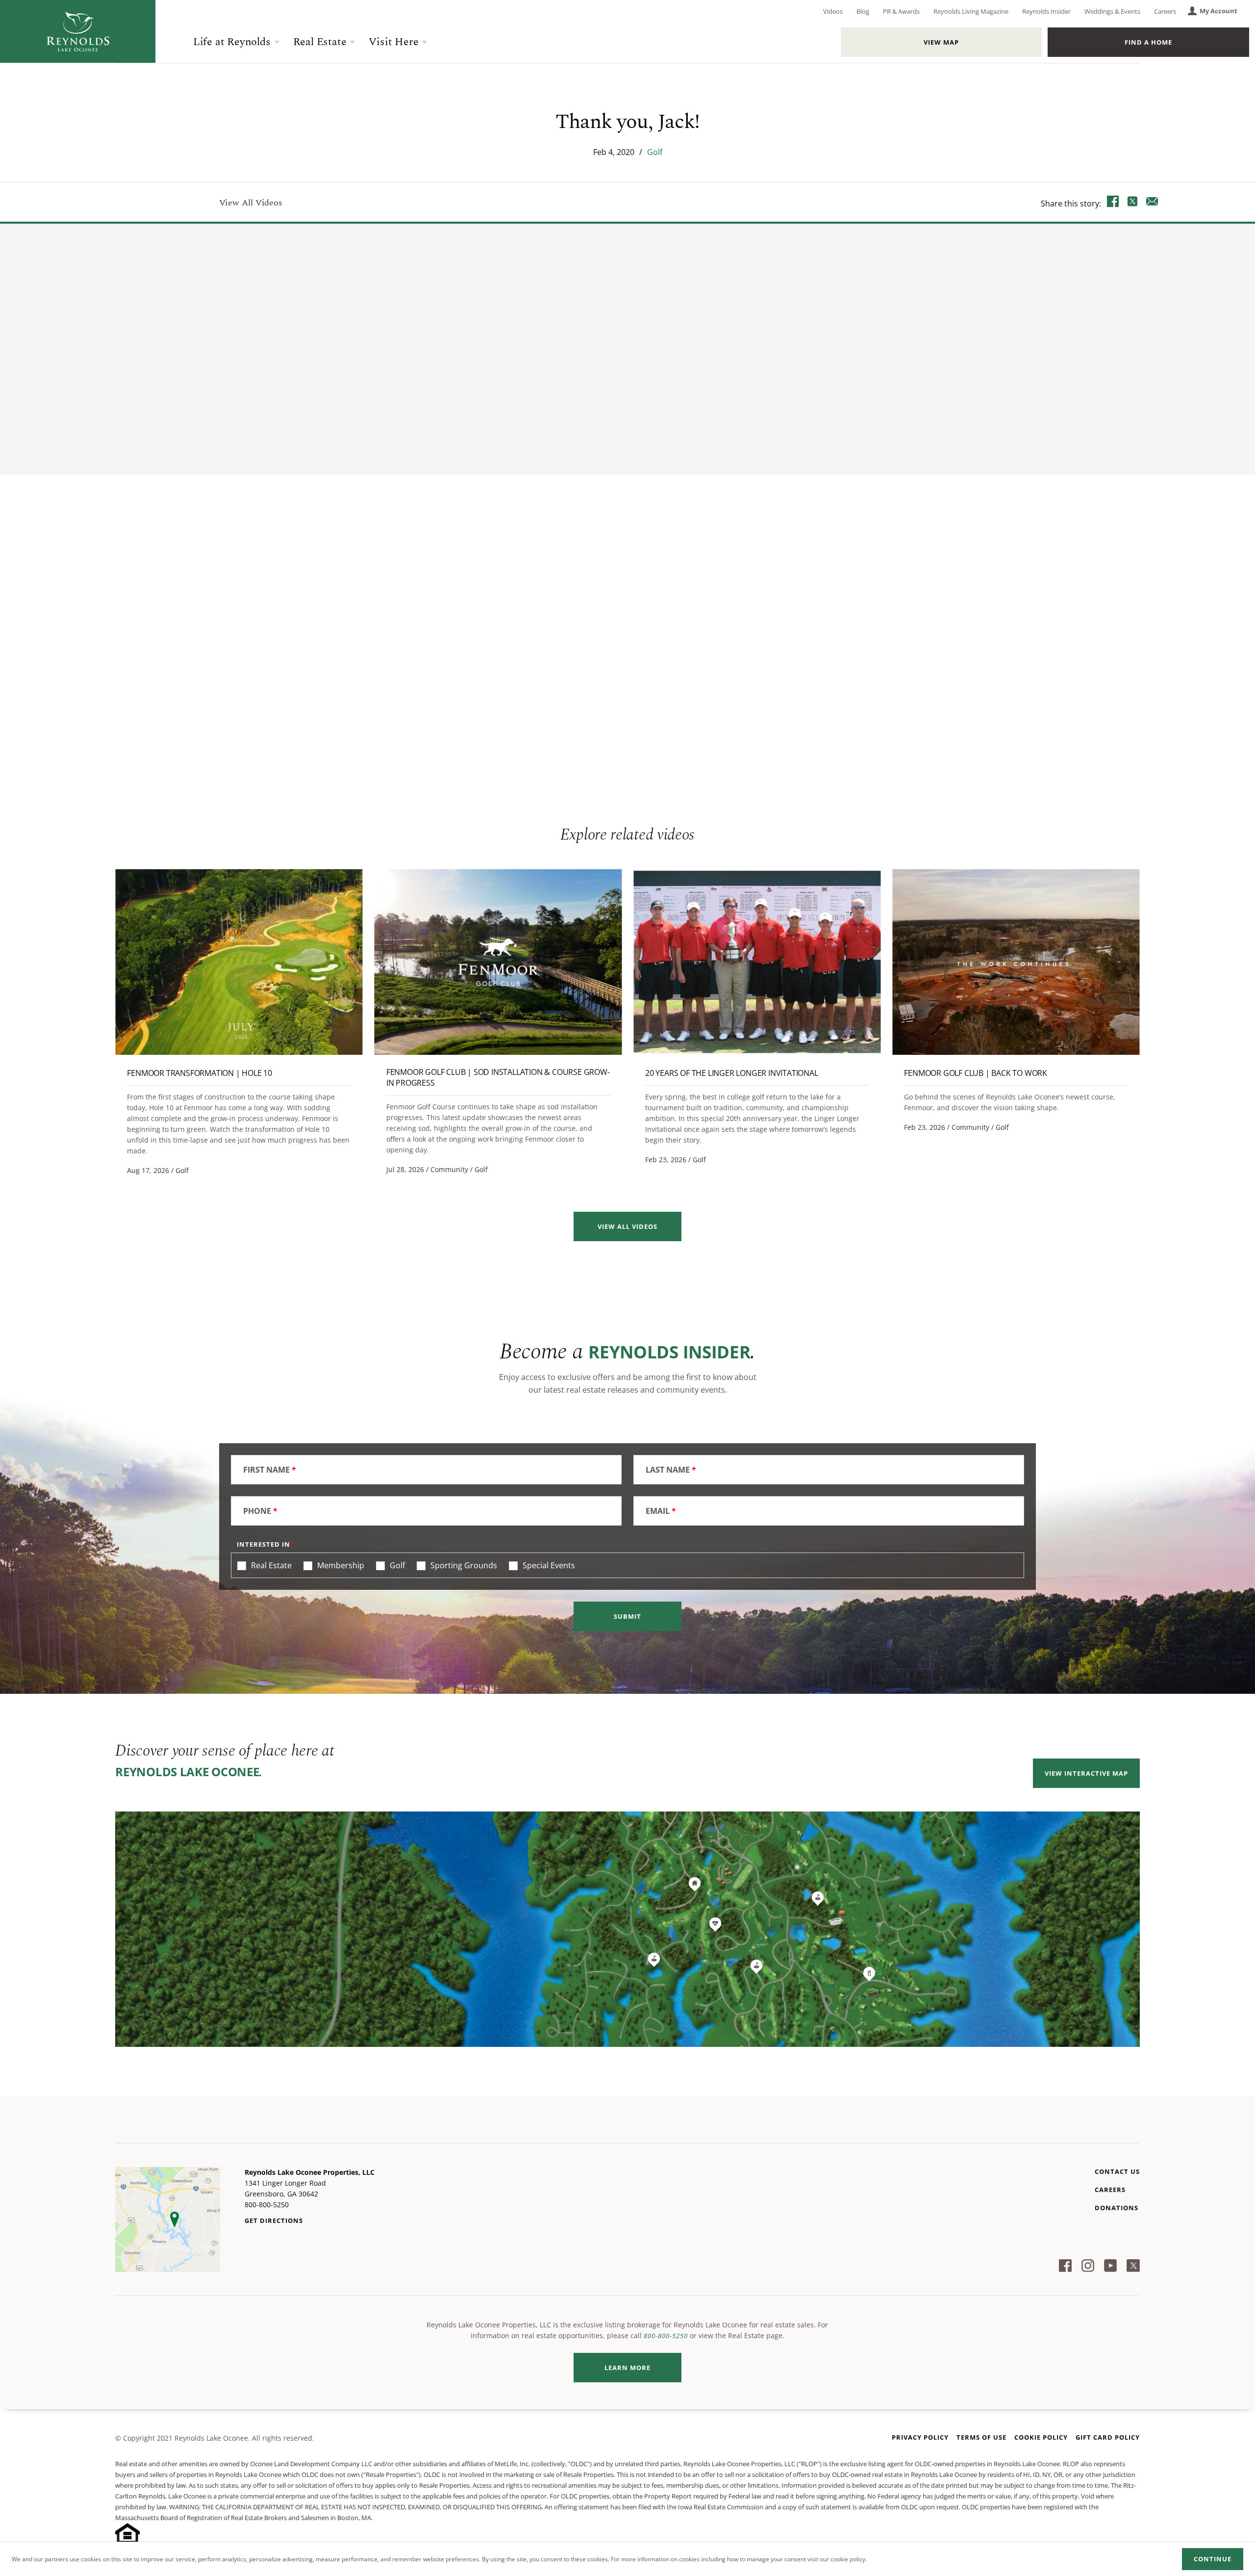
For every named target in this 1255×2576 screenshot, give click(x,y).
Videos (833, 11)
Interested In (264, 1544)
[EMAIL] (1152, 203)
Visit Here (393, 42)
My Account (1218, 11)
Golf (655, 152)
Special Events (548, 1565)
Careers (1165, 11)
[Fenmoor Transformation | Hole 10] (239, 962)
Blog (863, 11)
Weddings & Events (1112, 11)
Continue (1213, 2559)
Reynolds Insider (1046, 11)
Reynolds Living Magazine (971, 11)
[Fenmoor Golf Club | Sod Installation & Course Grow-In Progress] (498, 962)
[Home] (78, 31)
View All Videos (251, 203)
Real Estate (320, 42)
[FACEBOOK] (1113, 203)
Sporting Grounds (463, 1565)
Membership (340, 1565)
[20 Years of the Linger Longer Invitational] (757, 962)
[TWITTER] (1132, 203)
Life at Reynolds (232, 42)
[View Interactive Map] (627, 1929)
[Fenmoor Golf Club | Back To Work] (1016, 962)
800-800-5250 (666, 2336)
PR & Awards (901, 11)
